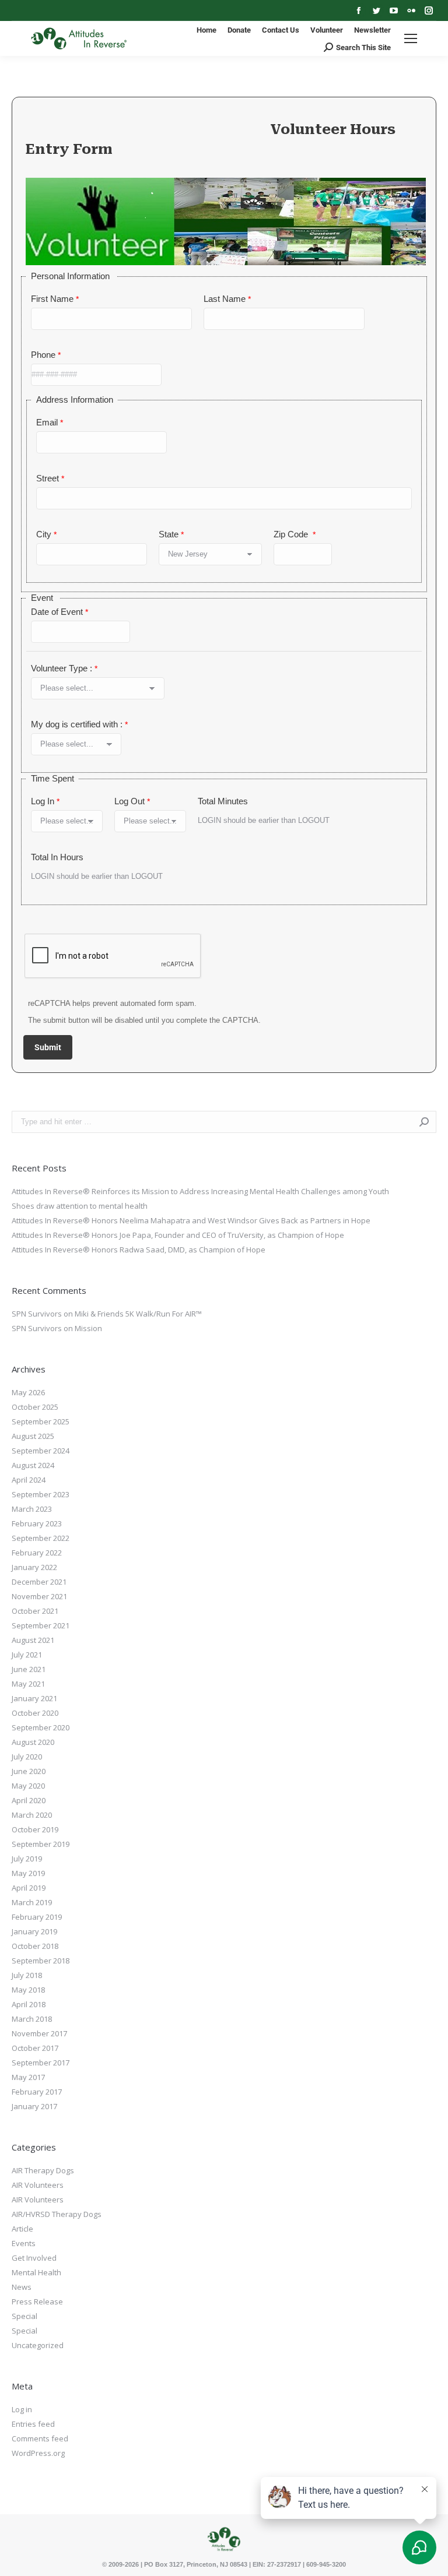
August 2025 (33, 1436)
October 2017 (35, 2048)
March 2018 (32, 2019)
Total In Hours (57, 857)
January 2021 (34, 1698)
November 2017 (39, 2033)
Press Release (37, 2301)
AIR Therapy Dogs (43, 2170)
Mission (88, 1328)
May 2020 (28, 1786)
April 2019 (29, 1888)
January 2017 (34, 2106)
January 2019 (34, 1931)
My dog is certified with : (77, 724)
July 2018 (27, 1975)
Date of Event (57, 612)
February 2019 (37, 1917)
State (169, 534)
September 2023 (41, 1494)
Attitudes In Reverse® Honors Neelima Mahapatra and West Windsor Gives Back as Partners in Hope (191, 1220)
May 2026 (28, 1392)
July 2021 (27, 1655)
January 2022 (34, 1567)
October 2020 (35, 1713)
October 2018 (35, 1946)
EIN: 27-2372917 (277, 2564)
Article (22, 2229)
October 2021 (35, 1611)
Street (48, 478)
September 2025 (41, 1421)
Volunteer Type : (62, 668)
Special (24, 2316)
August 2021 (33, 1640)
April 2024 (29, 1480)
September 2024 (41, 1451)
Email (47, 422)
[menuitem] (206, 30)
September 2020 (41, 1727)
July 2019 (27, 1859)
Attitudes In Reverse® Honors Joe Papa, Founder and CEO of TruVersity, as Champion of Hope (178, 1235)
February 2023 (37, 1523)
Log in (22, 2409)
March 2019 (32, 1902)
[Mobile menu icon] (411, 38)
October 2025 (35, 1407)
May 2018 (28, 1990)
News (22, 2287)
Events (24, 2243)
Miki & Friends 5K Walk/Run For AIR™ (138, 1314)
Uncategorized (38, 2345)
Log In (43, 801)
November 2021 (39, 1596)
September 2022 (41, 1538)
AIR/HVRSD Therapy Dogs (57, 2214)
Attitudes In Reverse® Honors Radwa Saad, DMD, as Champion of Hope (139, 1250)
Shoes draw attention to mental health (80, 1206)
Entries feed (33, 2424)
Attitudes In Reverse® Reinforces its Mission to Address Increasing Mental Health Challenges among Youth (200, 1191)
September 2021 (41, 1625)
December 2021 (39, 1582)
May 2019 (28, 1873)
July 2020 (27, 1757)
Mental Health (36, 2272)
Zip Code (292, 534)
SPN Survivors (37, 1314)
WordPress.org (38, 2453)
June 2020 (29, 1771)
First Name (52, 299)
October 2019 (35, 1829)
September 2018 (41, 1961)
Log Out (129, 801)
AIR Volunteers (38, 2185)
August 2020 (33, 1742)
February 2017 (37, 2092)
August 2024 (33, 1465)
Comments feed (40, 2438)
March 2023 (32, 1509)
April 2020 (29, 1800)
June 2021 (29, 1669)
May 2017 (28, 2077)
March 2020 (32, 1815)
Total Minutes (223, 801)
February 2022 (37, 1553)
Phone (43, 355)
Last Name (225, 299)
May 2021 (28, 1684)
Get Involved (34, 2258)
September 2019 (41, 1844)
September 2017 (41, 2063)
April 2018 (29, 2004)
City (44, 534)
